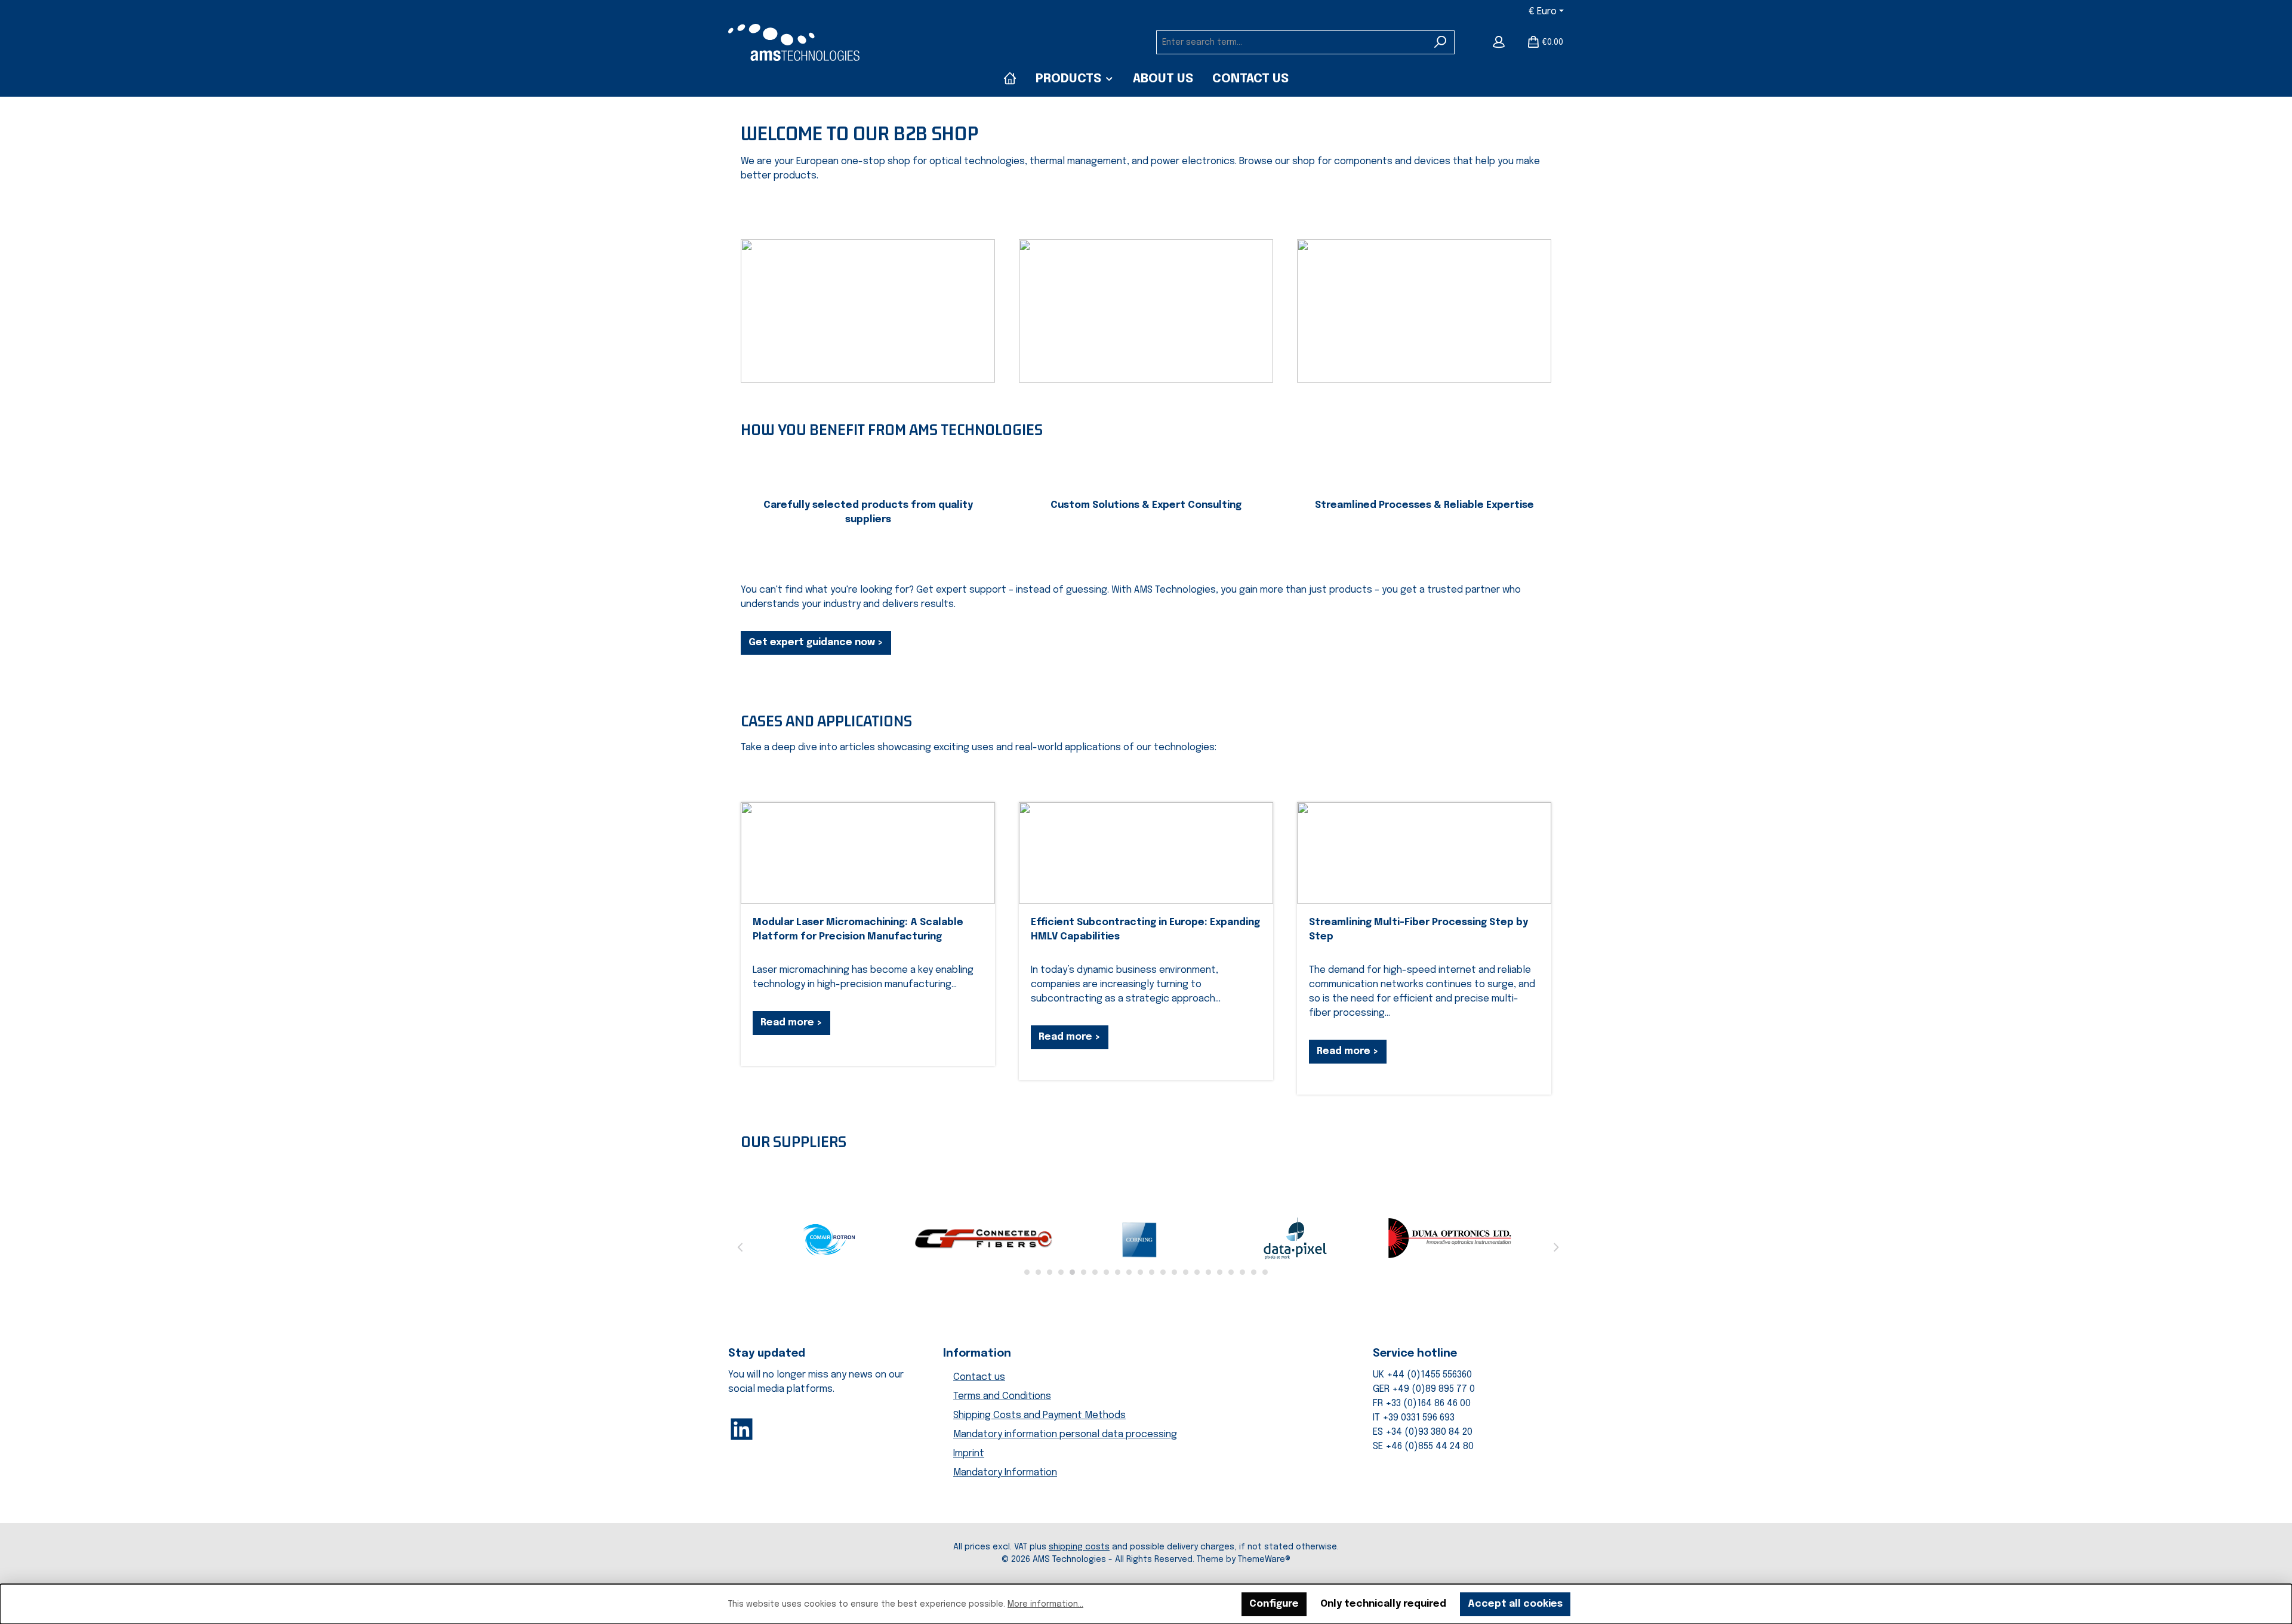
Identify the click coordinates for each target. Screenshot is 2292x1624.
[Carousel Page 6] (1084, 1272)
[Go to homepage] (794, 42)
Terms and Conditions (1002, 1396)
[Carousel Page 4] (1061, 1272)
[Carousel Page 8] (1106, 1272)
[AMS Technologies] (1010, 79)
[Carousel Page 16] (1197, 1272)
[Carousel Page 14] (1174, 1272)
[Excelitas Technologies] (1450, 1238)
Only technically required (1383, 1604)
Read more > (791, 1023)
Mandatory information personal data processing (1065, 1435)
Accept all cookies (1515, 1604)
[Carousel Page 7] (1095, 1272)
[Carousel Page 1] (1027, 1272)
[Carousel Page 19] (1231, 1272)
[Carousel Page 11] (1140, 1272)
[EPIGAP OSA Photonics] (1295, 1238)
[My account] (1499, 42)
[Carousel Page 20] (1242, 1272)
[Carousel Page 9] (1118, 1272)
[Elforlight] (985, 1238)
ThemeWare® (1264, 1560)
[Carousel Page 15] (1186, 1272)
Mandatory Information (1005, 1473)
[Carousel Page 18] (1220, 1272)
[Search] (1441, 42)
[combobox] (1292, 42)
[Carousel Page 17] (1208, 1272)
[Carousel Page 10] (1129, 1272)
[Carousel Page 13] (1163, 1272)
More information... (1045, 1604)
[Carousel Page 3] (1050, 1272)
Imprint (969, 1454)
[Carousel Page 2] (1038, 1272)
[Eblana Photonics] (830, 1238)
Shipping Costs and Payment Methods (1039, 1415)
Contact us (979, 1377)
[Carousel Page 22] (1265, 1272)
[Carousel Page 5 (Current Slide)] (1072, 1272)
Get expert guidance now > (816, 642)
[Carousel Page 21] (1254, 1272)
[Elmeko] (1140, 1238)
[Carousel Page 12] (1152, 1272)
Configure (1274, 1604)
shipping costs (1079, 1547)
